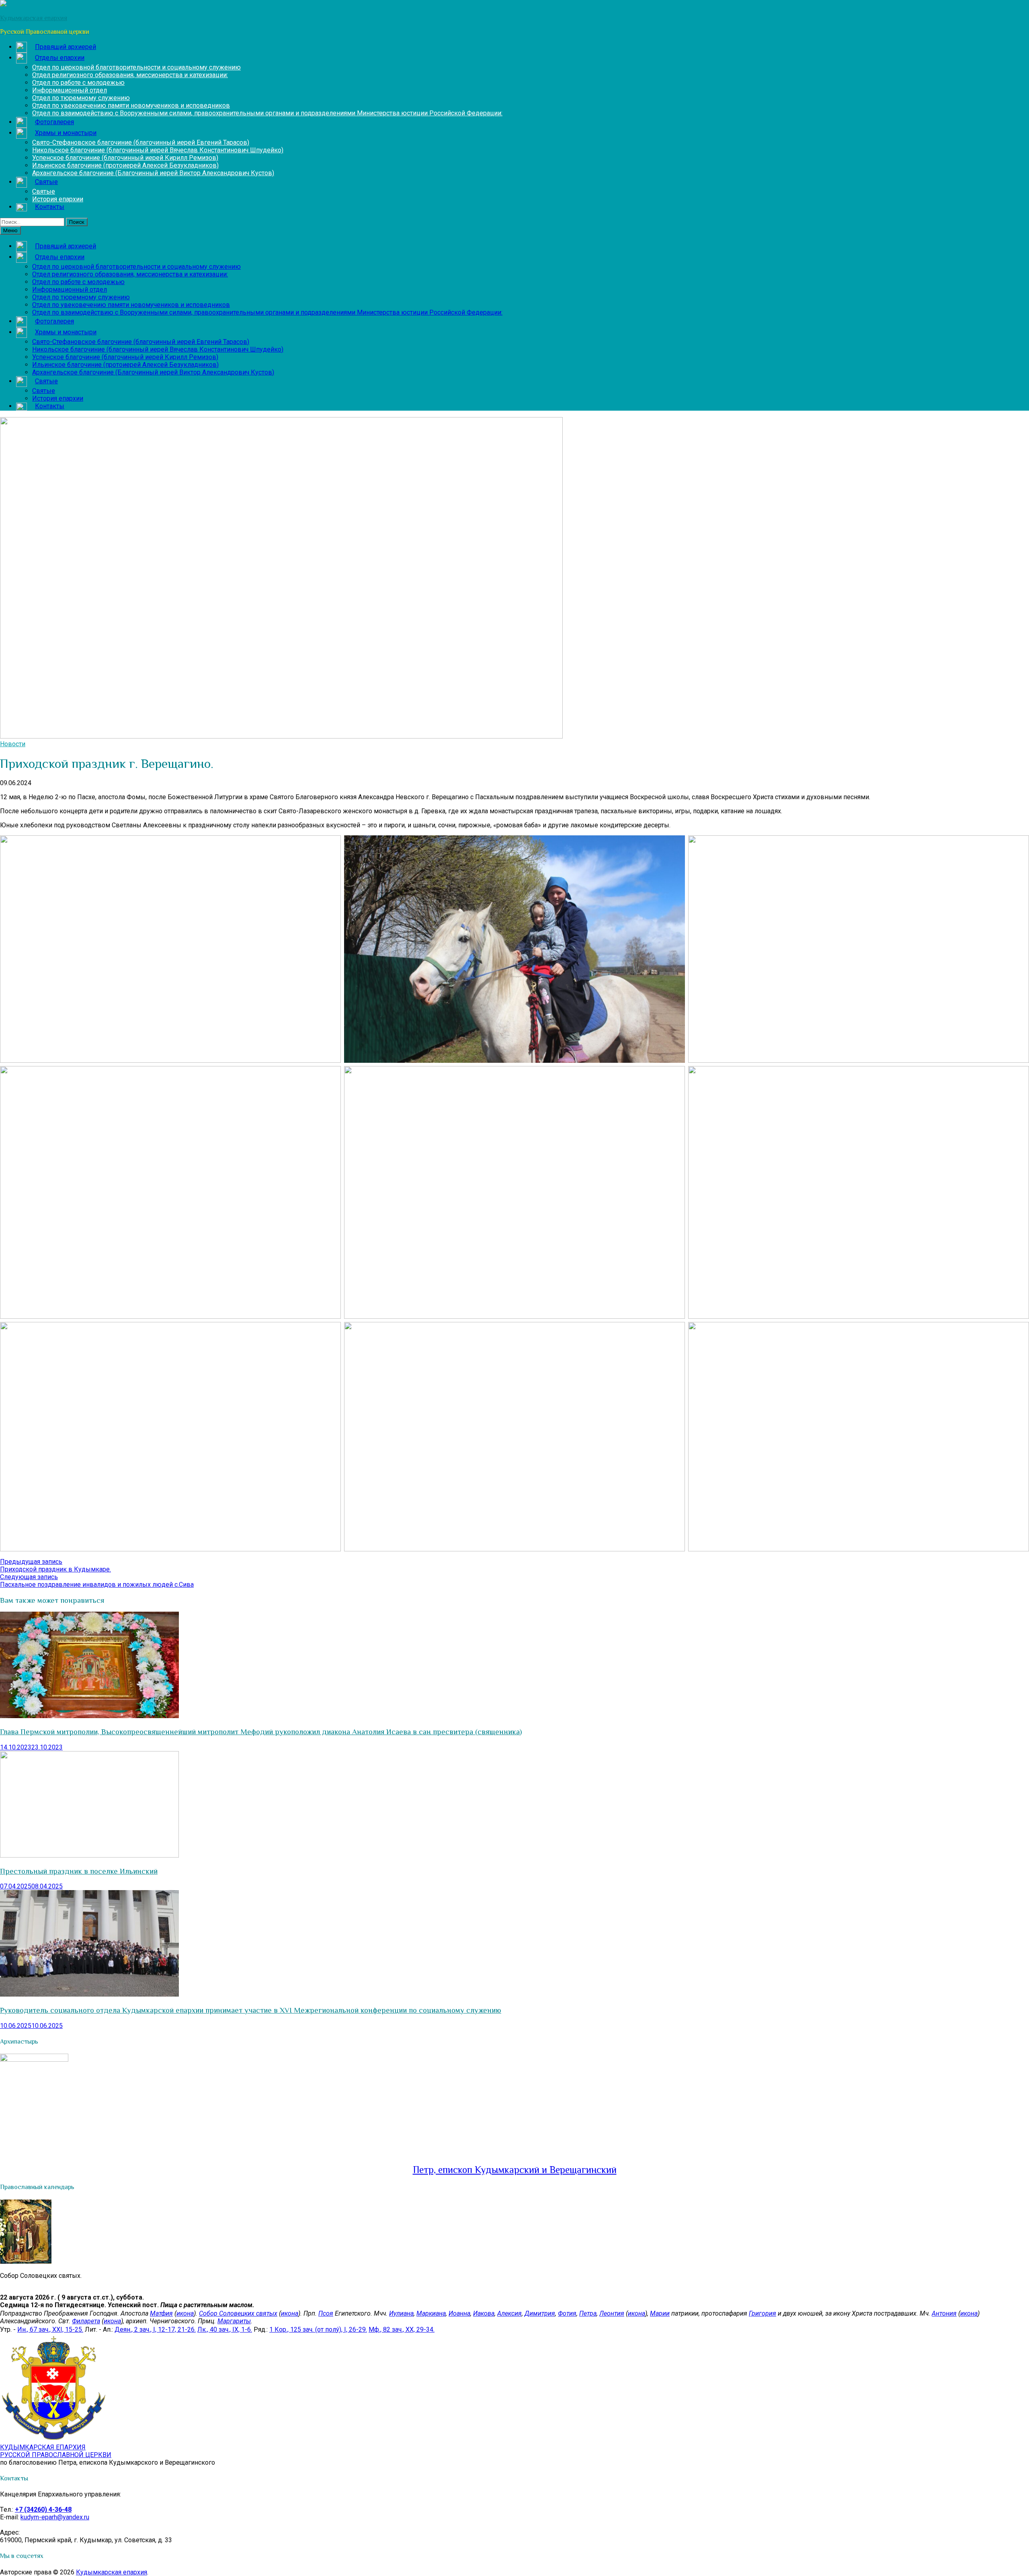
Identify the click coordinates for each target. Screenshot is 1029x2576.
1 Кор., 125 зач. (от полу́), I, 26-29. (318, 2329)
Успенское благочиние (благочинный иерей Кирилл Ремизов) (125, 158)
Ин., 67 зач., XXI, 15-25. (50, 2329)
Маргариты (234, 2321)
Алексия (509, 2313)
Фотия (567, 2313)
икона (185, 2313)
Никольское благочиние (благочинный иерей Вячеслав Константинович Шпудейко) (158, 150)
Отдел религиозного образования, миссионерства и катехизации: (130, 75)
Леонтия (612, 2313)
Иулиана (401, 2313)
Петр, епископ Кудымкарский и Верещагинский (515, 2170)
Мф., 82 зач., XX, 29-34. (402, 2329)
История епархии (58, 199)
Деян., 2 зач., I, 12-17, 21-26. (155, 2329)
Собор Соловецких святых (238, 2313)
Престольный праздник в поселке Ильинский (79, 1871)
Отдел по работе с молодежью (78, 83)
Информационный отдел (70, 90)
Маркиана (431, 2313)
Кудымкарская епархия (112, 2572)
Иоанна (459, 2313)
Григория (763, 2313)
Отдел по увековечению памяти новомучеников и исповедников (131, 105)
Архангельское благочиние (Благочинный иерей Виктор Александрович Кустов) (153, 173)
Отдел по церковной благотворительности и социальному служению (136, 67)
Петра (588, 2313)
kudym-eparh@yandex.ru (55, 2517)
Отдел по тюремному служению (81, 98)
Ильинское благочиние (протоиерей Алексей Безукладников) (125, 165)
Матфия (161, 2313)
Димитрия (540, 2313)
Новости (13, 744)
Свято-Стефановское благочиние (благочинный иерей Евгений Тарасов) (141, 142)
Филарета (86, 2321)
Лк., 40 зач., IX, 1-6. (225, 2329)
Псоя (326, 2313)
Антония (944, 2313)
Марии (660, 2313)
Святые (44, 191)
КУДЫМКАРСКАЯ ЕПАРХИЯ (56, 2451)
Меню (10, 230)
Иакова (484, 2313)
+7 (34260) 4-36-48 (43, 2510)
